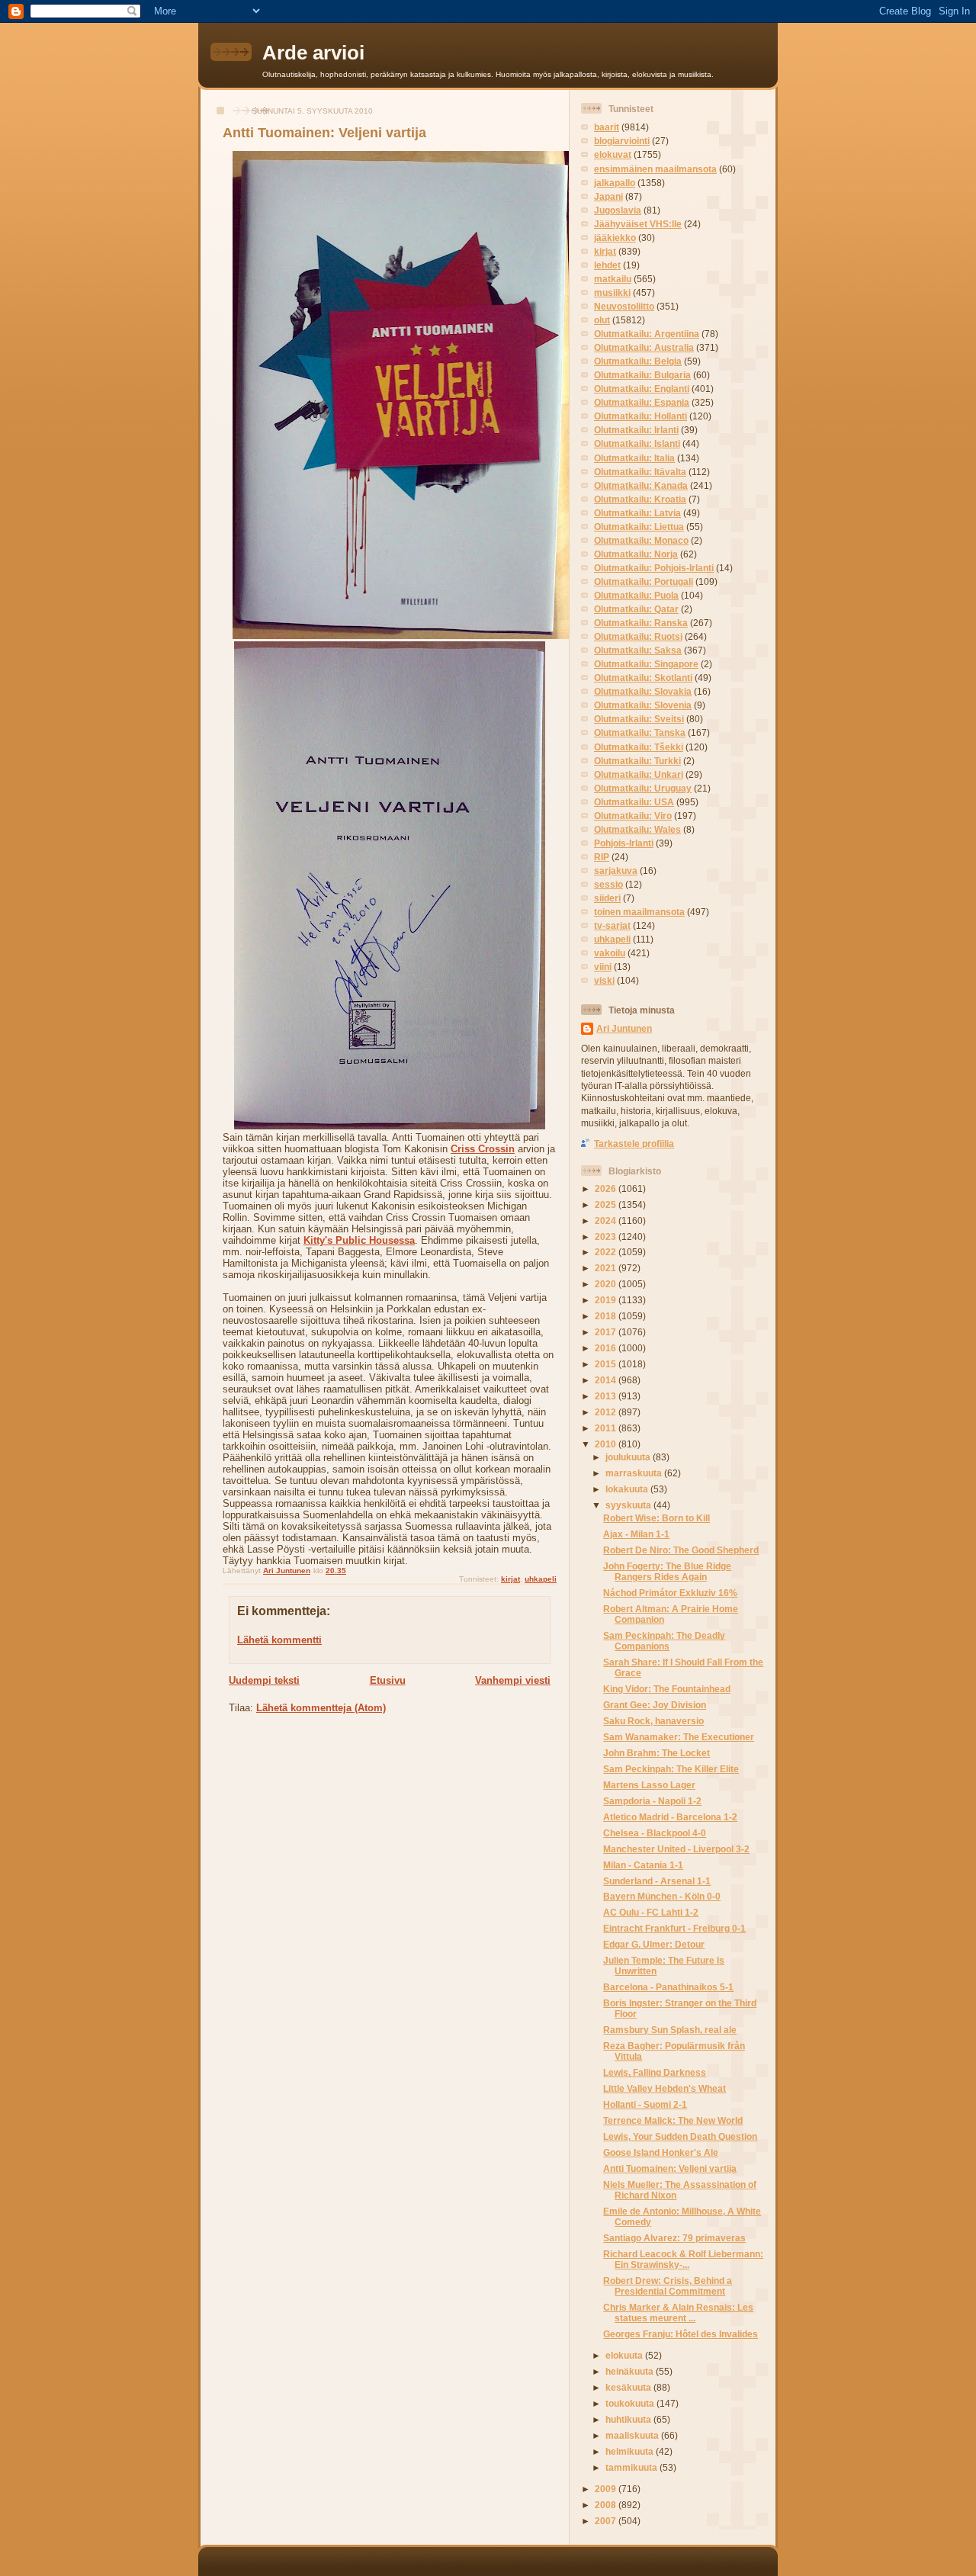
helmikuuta (631, 2451)
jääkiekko (615, 238)
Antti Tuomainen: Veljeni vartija (670, 2168)
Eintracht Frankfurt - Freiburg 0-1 (674, 1928)
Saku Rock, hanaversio (653, 1721)
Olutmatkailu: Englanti (642, 389)
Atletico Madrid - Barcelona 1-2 (670, 1817)
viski (604, 980)
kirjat (510, 1579)
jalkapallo (615, 183)
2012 (607, 1412)
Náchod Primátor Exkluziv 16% (670, 1593)
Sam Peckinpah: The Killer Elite (671, 1769)
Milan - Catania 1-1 (643, 1865)
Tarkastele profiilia (634, 1143)
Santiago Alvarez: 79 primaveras (674, 2238)
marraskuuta (635, 1473)
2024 (607, 1221)
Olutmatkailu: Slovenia (643, 705)
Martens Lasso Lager (649, 1785)
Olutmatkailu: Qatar (636, 609)
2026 (607, 1188)
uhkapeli (541, 1579)
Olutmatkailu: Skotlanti (643, 678)
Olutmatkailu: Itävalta (640, 472)
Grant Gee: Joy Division (655, 1705)
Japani (608, 196)
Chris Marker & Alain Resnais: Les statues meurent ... (678, 2313)
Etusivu (388, 1680)
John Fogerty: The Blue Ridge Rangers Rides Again (667, 1571)
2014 (607, 1380)
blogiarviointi (622, 141)
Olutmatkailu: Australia (644, 347)
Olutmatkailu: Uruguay (643, 788)
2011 (607, 1428)
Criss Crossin (483, 1149)
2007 (607, 2521)
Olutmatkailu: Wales (637, 829)
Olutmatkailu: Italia (634, 458)
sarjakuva (616, 870)
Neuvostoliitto (624, 306)
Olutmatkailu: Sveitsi (639, 719)
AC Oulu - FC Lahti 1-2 (651, 1912)
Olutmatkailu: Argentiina (647, 334)
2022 (607, 1252)
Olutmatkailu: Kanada (641, 485)
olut (602, 320)
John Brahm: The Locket (657, 1753)
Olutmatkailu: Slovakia (643, 691)
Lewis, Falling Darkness (655, 2072)
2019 (607, 1300)
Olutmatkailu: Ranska (641, 623)
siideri (607, 898)
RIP (602, 857)
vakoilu (610, 953)
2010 (607, 1444)
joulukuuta (629, 1457)
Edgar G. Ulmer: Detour (654, 1944)
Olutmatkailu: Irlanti (636, 430)
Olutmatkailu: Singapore (646, 664)
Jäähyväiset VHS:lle (638, 224)
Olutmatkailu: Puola (636, 595)
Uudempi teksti (264, 1680)
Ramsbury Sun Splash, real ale (670, 2030)
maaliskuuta (633, 2435)
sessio (608, 884)
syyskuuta (629, 1505)
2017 (607, 1332)
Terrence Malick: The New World (673, 2120)
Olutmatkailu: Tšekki (639, 747)
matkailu (613, 279)
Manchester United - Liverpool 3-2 (676, 1849)
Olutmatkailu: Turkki (637, 761)
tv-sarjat (612, 925)
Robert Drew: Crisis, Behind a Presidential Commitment (668, 2286)
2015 (607, 1364)
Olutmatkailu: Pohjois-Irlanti (654, 568)
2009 (607, 2489)
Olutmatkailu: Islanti (637, 443)
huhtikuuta (629, 2419)
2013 (607, 1396)
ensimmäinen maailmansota (655, 169)
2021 (607, 1268)
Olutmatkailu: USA (634, 802)
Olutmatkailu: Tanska (640, 732)
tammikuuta (632, 2467)
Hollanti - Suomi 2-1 (645, 2104)
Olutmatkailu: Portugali (644, 581)
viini (603, 967)
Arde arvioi (313, 53)
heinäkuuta (631, 2371)
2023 (607, 1237)
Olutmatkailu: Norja (636, 554)
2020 (607, 1284)
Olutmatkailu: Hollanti (640, 416)
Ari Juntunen (624, 1028)
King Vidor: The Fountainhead (667, 1689)
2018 (607, 1316)
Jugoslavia (618, 210)
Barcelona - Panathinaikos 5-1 (668, 1987)
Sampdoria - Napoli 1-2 (652, 1801)
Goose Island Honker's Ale (661, 2152)
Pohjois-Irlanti (624, 843)
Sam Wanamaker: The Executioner (679, 1737)
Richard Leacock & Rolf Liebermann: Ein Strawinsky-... (683, 2259)
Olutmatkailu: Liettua (639, 527)
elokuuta (625, 2355)
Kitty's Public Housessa (359, 1240)
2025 (607, 1204)
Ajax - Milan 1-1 (636, 1534)
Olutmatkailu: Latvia (637, 513)
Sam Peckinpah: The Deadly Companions (664, 1641)
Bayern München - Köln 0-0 (662, 1896)
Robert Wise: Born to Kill (657, 1518)
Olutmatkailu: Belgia (638, 361)
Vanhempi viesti (513, 1680)
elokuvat (613, 154)
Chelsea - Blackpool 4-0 (655, 1833)
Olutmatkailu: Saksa (638, 650)
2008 (607, 2505)
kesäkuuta (629, 2387)
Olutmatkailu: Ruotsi (638, 636)
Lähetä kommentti (279, 1640)
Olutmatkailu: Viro (633, 816)
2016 (607, 1348)
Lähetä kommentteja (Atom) (321, 1708)
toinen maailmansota (639, 912)
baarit (607, 127)
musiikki (612, 292)
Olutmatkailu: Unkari (639, 774)
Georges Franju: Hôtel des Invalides (681, 2334)
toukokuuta (631, 2403)
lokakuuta (628, 1489)
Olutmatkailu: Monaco (641, 540)
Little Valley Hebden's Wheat (665, 2088)
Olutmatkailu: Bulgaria (642, 375)
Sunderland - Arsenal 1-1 (657, 1881)
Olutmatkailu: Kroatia (640, 499)
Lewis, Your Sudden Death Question (680, 2136)
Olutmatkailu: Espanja (642, 402)
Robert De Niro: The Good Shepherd (681, 1550)
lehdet (607, 265)
